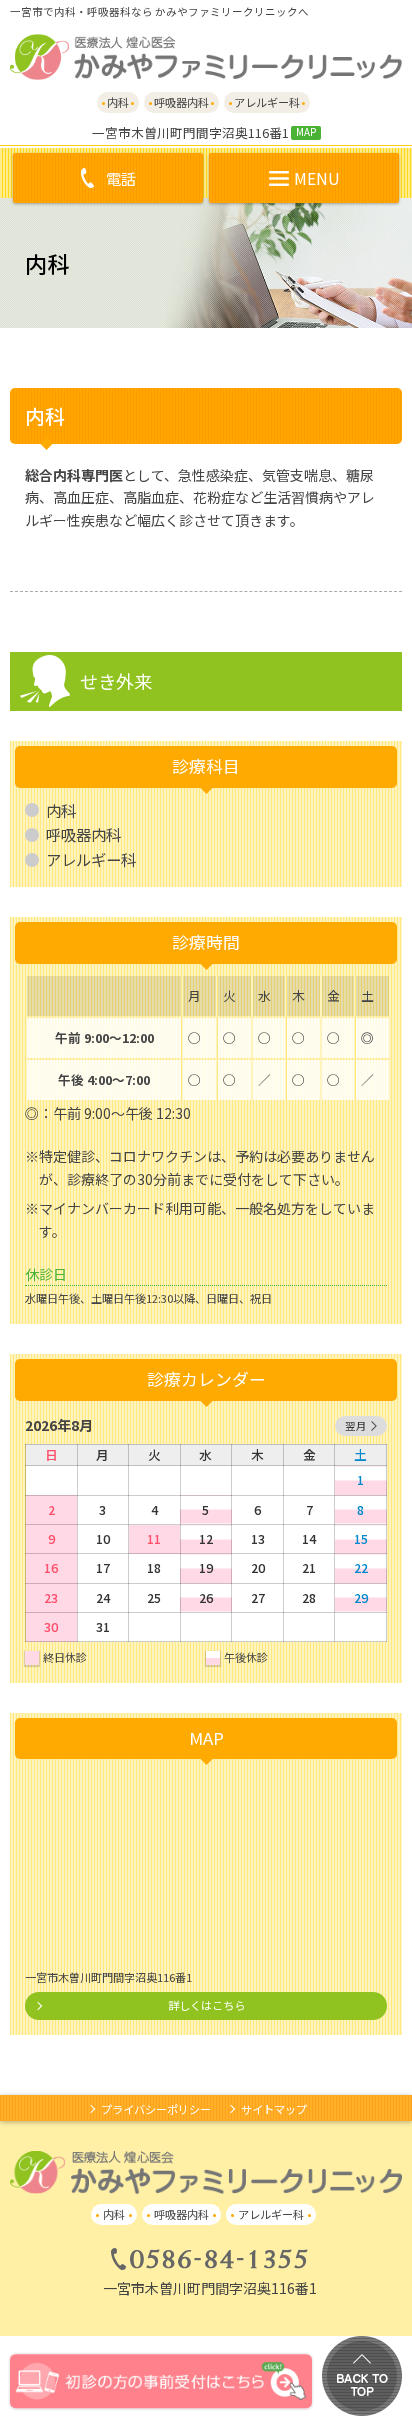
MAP (306, 132)
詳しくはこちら (206, 2005)
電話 (121, 178)
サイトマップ (274, 2109)
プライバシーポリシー (156, 2109)
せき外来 (116, 681)
